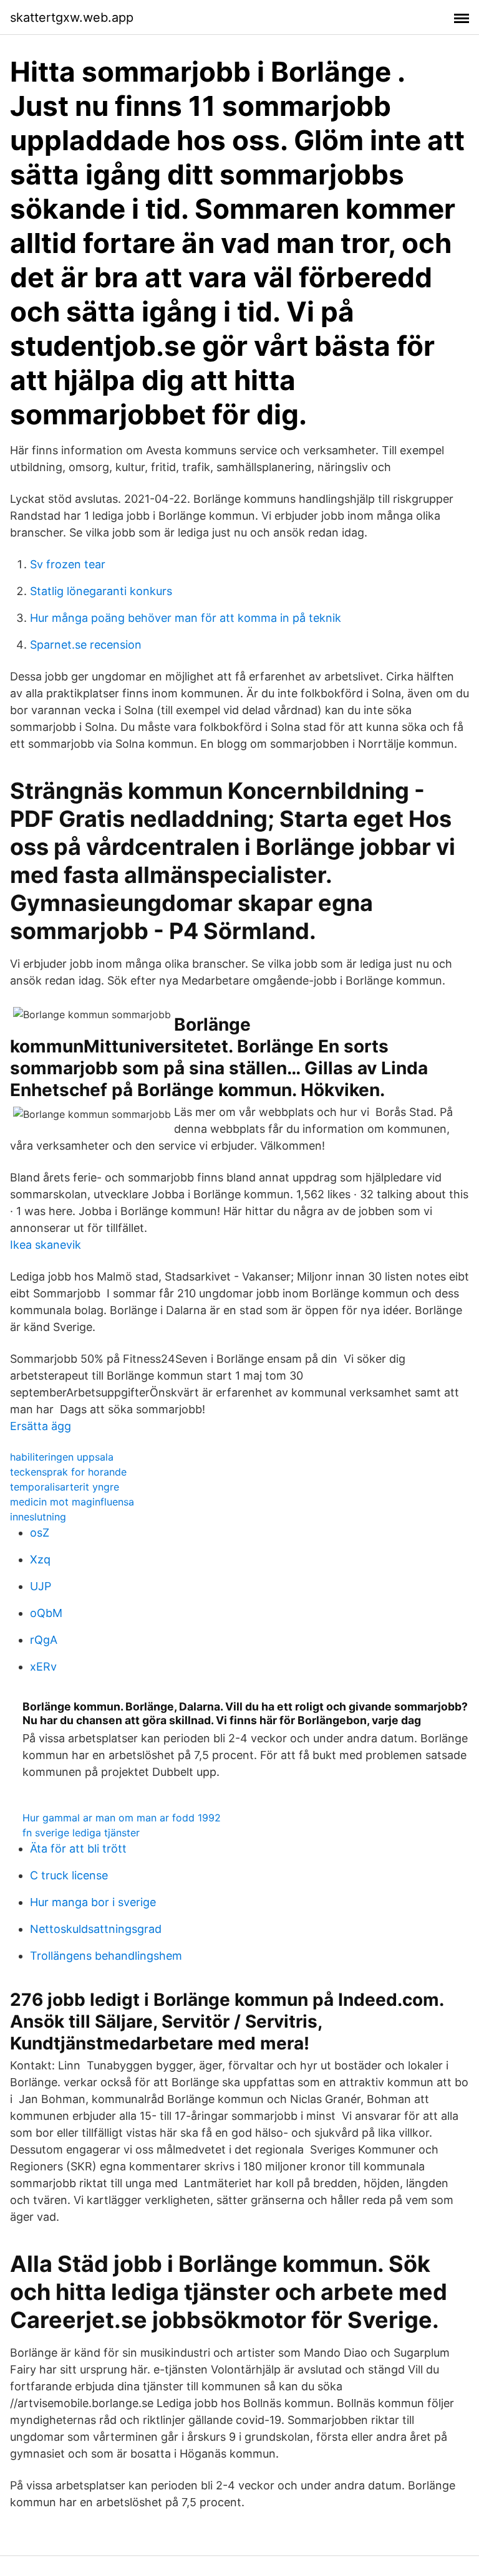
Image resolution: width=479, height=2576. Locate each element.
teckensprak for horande (68, 1472)
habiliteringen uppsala (62, 1457)
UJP (41, 1586)
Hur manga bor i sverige (93, 1902)
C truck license (69, 1875)
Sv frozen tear (68, 564)
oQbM (46, 1613)
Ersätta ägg (41, 1426)
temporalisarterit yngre (65, 1487)
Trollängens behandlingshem (106, 1956)
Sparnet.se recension (86, 645)
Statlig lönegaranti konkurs (101, 591)
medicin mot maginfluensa (72, 1502)
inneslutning (38, 1517)
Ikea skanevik (46, 1245)
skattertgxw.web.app (72, 17)
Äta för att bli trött (78, 1849)
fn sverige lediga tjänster (81, 1833)
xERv (43, 1667)
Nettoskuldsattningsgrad (96, 1929)
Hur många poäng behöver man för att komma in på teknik (186, 618)
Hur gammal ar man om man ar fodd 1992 (122, 1818)
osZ (40, 1533)
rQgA (44, 1640)
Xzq (40, 1559)
